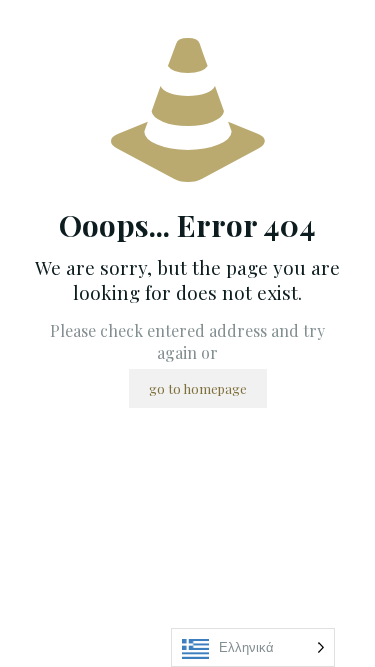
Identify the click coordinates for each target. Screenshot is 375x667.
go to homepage (198, 388)
